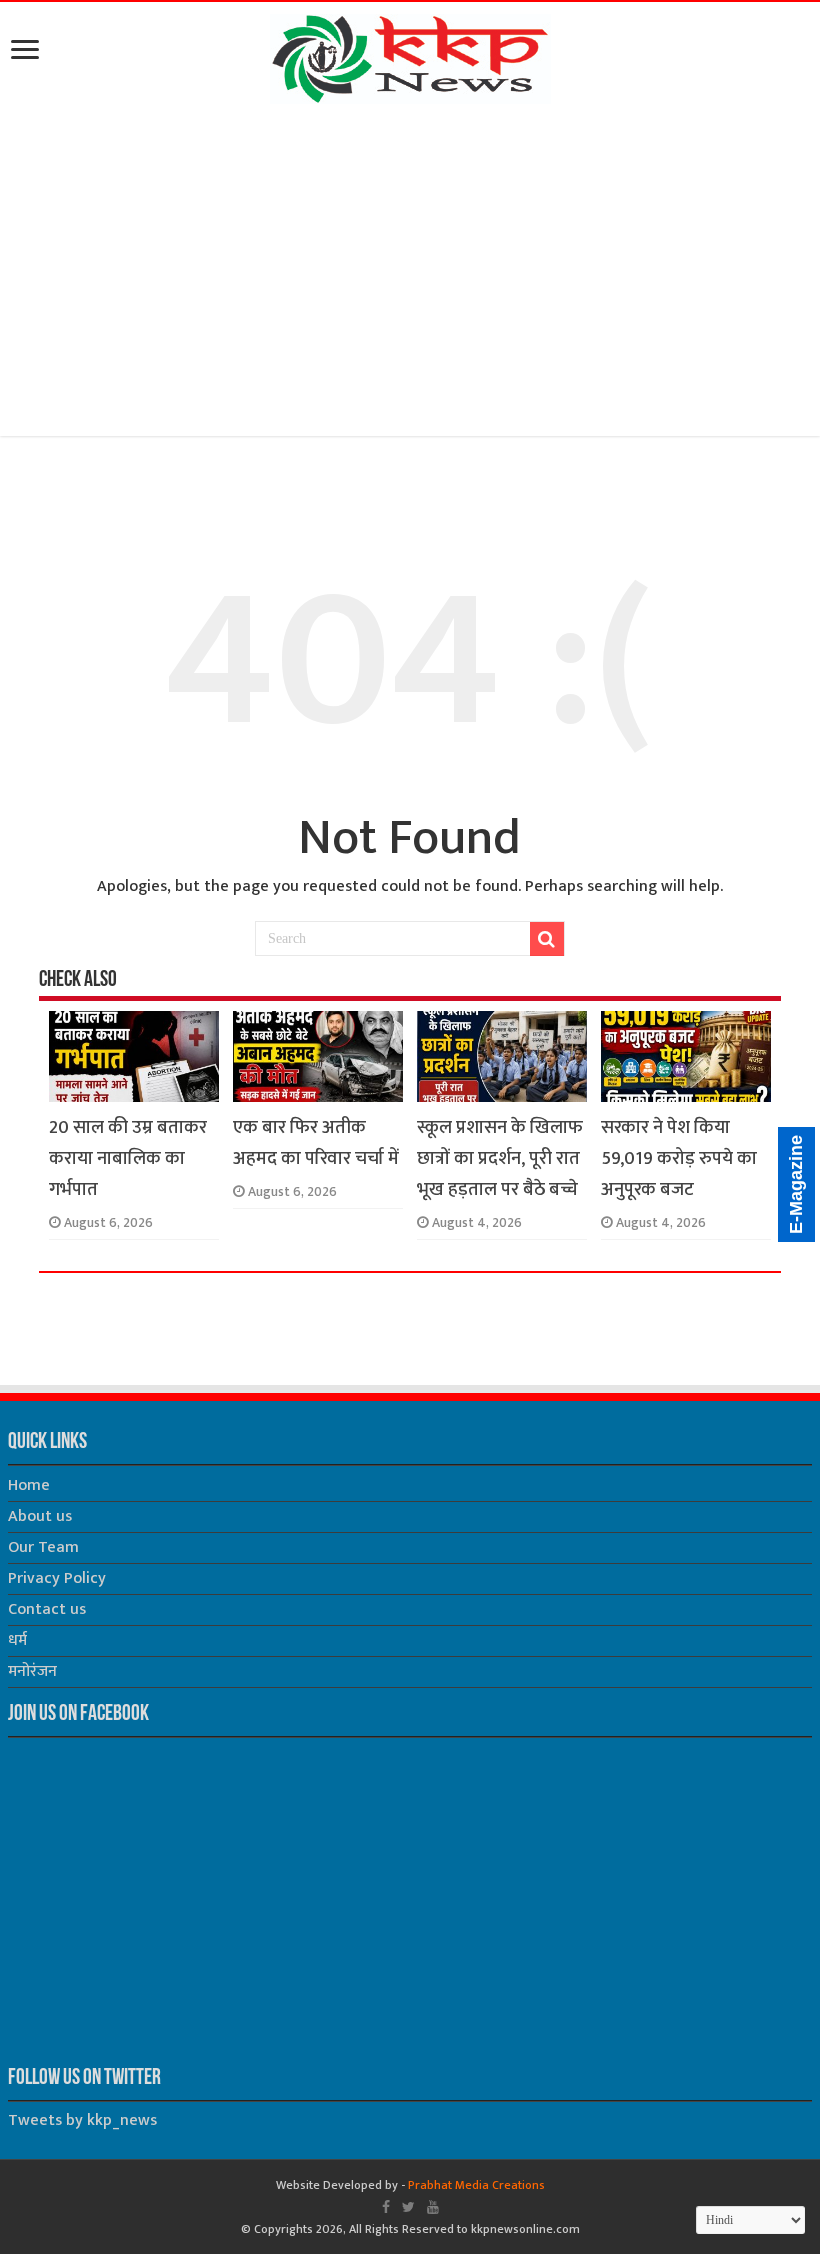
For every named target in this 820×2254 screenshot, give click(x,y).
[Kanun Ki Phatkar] (410, 55)
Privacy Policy (57, 1578)
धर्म (17, 1640)
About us (40, 1516)
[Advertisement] (410, 274)
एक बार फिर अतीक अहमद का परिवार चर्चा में (316, 1143)
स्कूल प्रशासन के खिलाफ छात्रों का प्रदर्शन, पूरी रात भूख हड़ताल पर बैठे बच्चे (500, 1158)
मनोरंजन (32, 1671)
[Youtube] (433, 2207)
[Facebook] (386, 2207)
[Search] (547, 939)
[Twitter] (408, 2207)
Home (29, 1485)
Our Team (43, 1547)
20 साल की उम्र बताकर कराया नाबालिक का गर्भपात (128, 1158)
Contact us (47, 1609)
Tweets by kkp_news (82, 2120)
